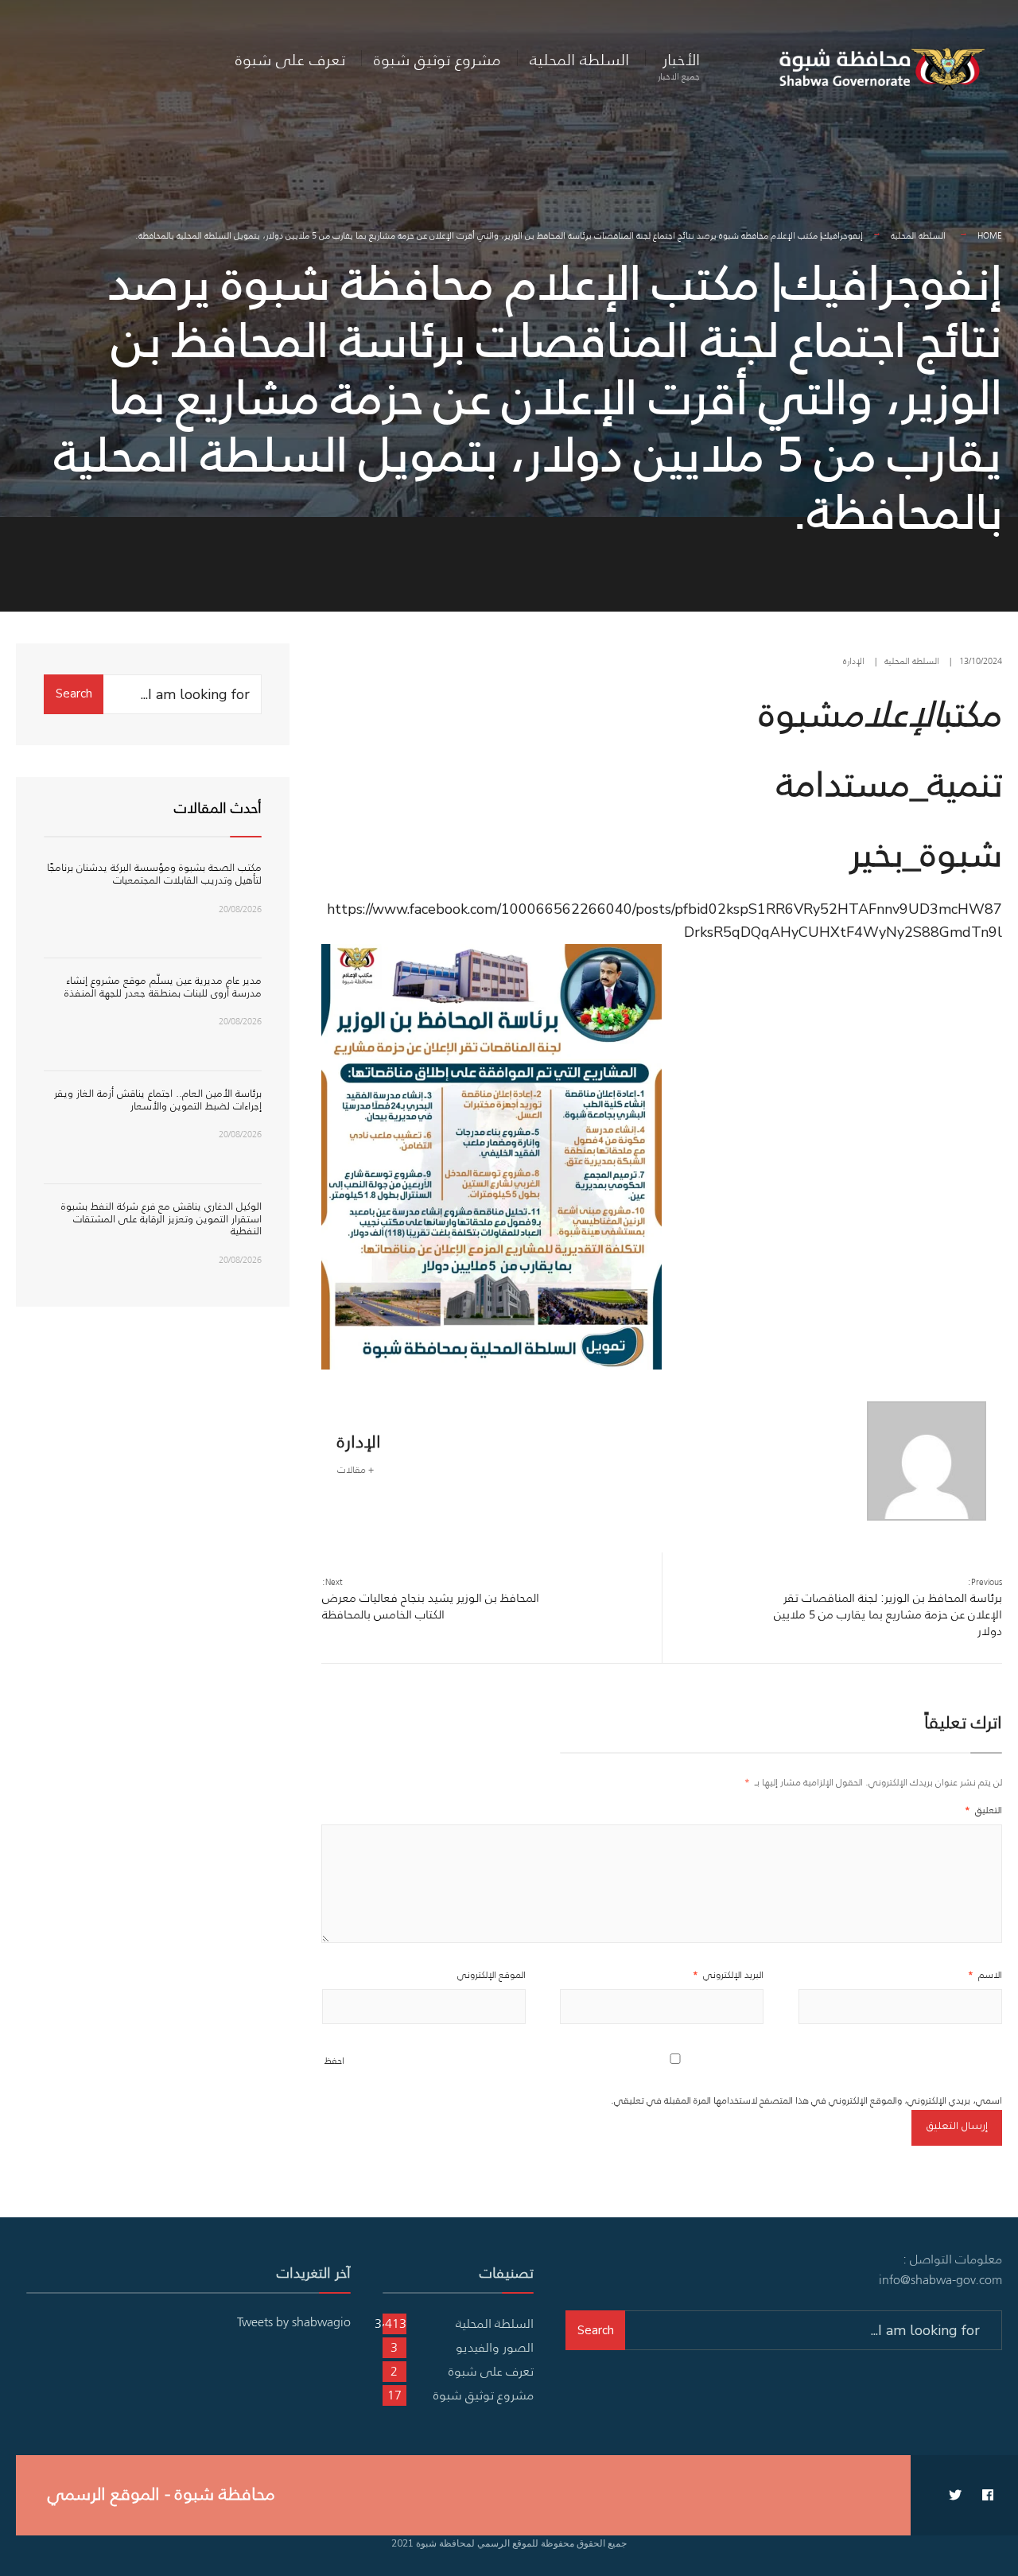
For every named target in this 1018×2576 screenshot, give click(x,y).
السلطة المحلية (579, 59)
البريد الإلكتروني (728, 1974)
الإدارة (854, 661)
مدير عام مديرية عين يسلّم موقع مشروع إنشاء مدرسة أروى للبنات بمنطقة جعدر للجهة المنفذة (163, 987)
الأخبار (679, 65)
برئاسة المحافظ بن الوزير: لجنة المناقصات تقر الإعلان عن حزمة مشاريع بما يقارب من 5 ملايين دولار (888, 1607)
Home (990, 235)
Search (74, 694)
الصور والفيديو (495, 2347)
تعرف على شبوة (290, 59)
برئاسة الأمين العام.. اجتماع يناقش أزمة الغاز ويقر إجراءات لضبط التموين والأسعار (158, 1100)
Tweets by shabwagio (294, 2322)
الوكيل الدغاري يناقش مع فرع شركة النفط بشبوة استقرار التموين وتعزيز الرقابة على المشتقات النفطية (161, 1218)
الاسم (985, 1974)
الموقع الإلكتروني (492, 1974)
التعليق (983, 1810)
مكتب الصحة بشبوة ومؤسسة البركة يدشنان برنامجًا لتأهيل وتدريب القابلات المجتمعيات (154, 874)
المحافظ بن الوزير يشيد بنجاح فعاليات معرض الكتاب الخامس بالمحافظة (431, 1599)
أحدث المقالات (218, 808)
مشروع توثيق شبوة (437, 59)
